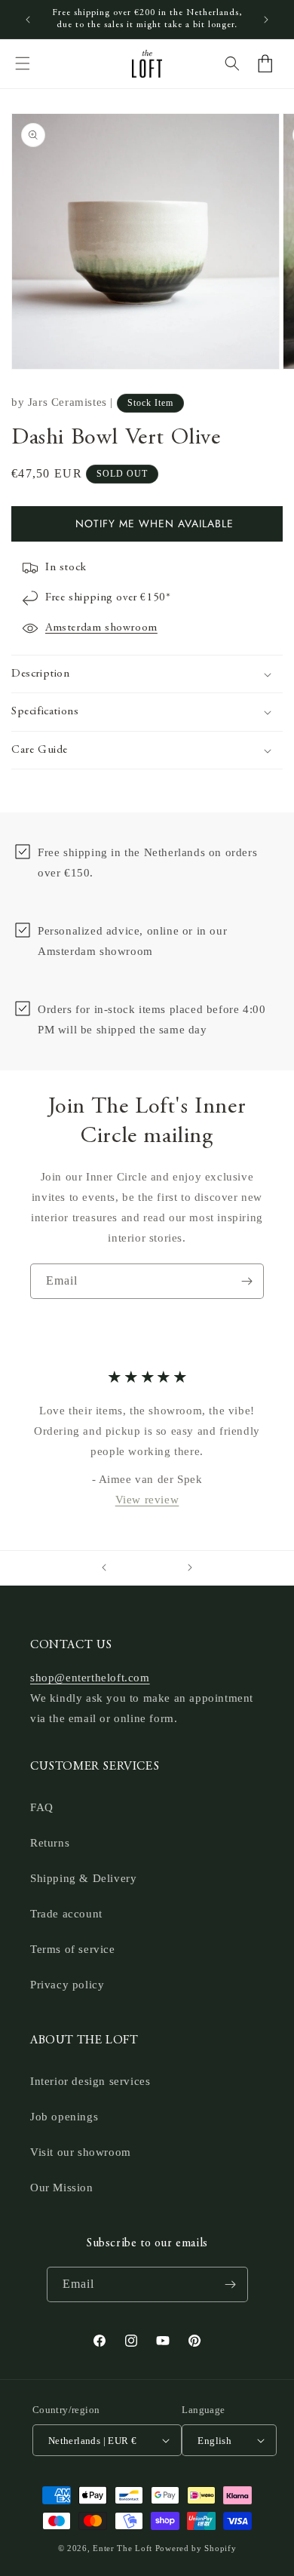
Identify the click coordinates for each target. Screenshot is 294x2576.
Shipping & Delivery (83, 1878)
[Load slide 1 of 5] (126, 1567)
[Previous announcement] (28, 20)
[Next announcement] (266, 20)
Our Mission (62, 2188)
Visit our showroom (81, 2152)
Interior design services (90, 2081)
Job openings (64, 2117)
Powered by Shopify (196, 2548)
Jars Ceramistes (67, 402)
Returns (50, 1843)
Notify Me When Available (155, 523)
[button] (23, 63)
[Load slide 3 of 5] (147, 1567)
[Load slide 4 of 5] (158, 1567)
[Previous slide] (104, 1567)
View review (147, 1500)
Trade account (66, 1914)
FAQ (42, 1807)
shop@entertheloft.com (90, 1678)
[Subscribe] (247, 1281)
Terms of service (73, 1949)
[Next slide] (190, 1567)
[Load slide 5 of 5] (168, 1567)
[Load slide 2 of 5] (136, 1567)
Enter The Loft (122, 2548)
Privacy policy (67, 1985)
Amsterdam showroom (101, 628)
